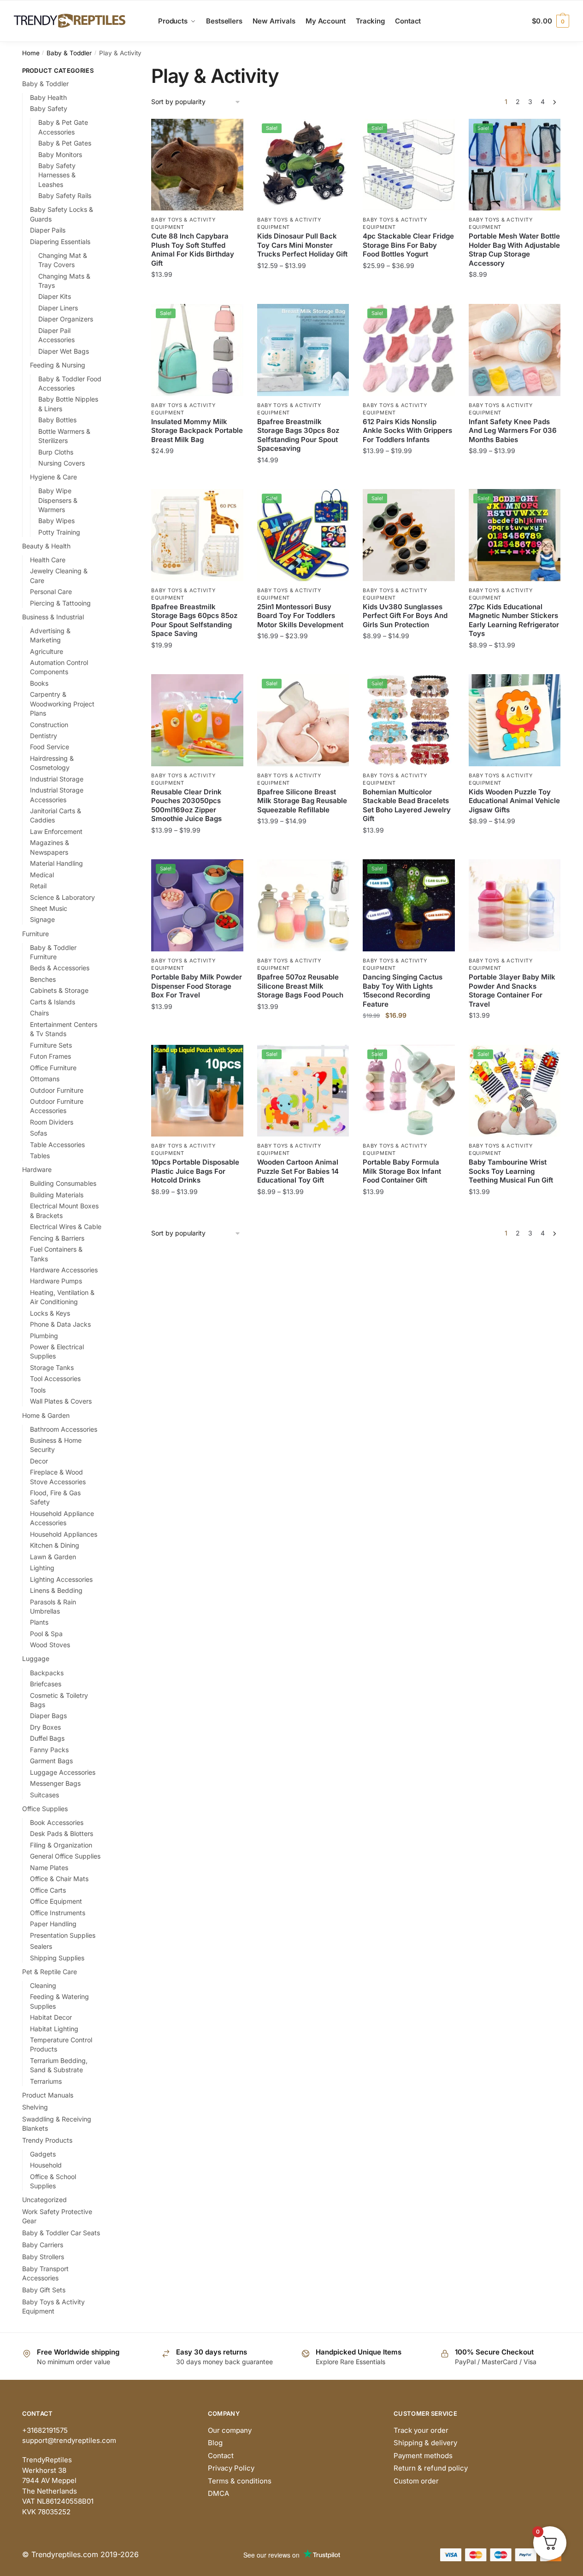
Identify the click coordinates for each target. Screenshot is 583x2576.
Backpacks (47, 1673)
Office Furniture (53, 1068)
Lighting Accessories (61, 1579)
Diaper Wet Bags (64, 351)
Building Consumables (63, 1183)
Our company (230, 2430)
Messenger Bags (55, 1783)
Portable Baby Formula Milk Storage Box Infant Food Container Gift (402, 1171)
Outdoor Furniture (57, 1090)
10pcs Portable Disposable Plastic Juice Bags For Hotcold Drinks (195, 1171)
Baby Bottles (57, 420)
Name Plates (49, 1868)
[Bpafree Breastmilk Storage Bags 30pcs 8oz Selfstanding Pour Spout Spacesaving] (303, 350)
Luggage (36, 1658)
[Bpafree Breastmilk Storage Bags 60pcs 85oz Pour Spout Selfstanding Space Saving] (197, 535)
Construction (49, 725)
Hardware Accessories (64, 1270)
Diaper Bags (48, 1716)
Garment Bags (51, 1761)
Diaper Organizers (66, 319)
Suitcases (44, 1795)
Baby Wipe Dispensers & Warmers (58, 500)
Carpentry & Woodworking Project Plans (62, 704)
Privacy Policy (231, 2468)
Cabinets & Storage (59, 990)
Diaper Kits (55, 296)
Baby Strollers (43, 2257)
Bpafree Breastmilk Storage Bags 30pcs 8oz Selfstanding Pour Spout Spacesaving (298, 435)
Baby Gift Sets (44, 2290)
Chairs (39, 1013)
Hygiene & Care (53, 477)
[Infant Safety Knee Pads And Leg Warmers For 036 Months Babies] (515, 350)
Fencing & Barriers (57, 1238)
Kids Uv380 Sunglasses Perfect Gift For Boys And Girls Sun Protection (405, 616)
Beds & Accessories (60, 968)
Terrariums (46, 2081)
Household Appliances (64, 1534)
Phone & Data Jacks (60, 1324)
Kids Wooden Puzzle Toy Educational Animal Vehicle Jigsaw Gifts (514, 801)
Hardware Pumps (56, 1281)
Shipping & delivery (425, 2443)
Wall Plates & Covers (61, 1401)
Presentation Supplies (63, 1935)
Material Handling (56, 863)
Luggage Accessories (63, 1772)
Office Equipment (56, 1901)
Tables (40, 1156)
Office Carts (48, 1890)
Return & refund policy (431, 2468)
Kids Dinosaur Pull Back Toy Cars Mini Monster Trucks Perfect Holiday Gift (302, 245)
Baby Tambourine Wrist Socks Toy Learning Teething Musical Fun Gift (511, 1171)
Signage (42, 919)
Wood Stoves (50, 1645)
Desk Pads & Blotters (62, 1833)
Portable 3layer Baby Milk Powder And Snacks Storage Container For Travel (512, 991)
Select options (197, 293)
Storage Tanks (52, 1367)
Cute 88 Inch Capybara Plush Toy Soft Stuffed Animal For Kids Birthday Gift (193, 250)
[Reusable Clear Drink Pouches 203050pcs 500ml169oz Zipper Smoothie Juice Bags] (197, 720)
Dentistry (44, 736)
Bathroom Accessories (64, 1429)
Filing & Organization (61, 1845)
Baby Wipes (56, 521)
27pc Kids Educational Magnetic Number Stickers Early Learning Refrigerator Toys (514, 620)
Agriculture (47, 651)
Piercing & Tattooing (60, 603)
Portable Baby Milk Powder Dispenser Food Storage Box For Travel (197, 986)
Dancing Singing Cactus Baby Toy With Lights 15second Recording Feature (403, 991)
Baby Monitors (60, 154)
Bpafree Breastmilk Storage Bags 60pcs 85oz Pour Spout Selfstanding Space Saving (194, 620)
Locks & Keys (50, 1313)
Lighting (42, 1568)
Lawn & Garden (53, 1557)
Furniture (35, 934)
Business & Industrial (53, 617)
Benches (43, 979)
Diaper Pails (48, 230)
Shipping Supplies (57, 1958)
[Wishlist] (230, 133)
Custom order (416, 2481)
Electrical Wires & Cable (66, 1227)
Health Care (48, 560)
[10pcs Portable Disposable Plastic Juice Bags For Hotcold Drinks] (197, 1091)
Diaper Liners (58, 308)
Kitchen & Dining (55, 1545)
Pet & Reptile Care (50, 1972)
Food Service (50, 747)
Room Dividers (52, 1122)
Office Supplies (45, 1809)
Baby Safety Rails (65, 195)
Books (39, 683)
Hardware (37, 1169)
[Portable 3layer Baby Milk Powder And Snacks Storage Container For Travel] (515, 905)
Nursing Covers (62, 463)
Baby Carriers (43, 2245)
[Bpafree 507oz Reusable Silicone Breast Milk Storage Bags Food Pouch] (303, 905)
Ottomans (45, 1079)
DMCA (218, 2493)
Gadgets (43, 2154)
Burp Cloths (56, 452)
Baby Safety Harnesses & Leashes (57, 175)
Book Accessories (57, 1822)
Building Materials (57, 1195)
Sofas (38, 1133)
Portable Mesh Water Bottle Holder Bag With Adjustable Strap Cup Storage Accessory (514, 250)
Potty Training (59, 532)
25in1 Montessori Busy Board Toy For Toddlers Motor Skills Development (300, 616)
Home (31, 53)
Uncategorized (44, 2200)
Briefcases (46, 1684)
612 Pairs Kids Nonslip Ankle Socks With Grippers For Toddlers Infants (407, 431)
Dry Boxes (45, 1727)
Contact (221, 2456)
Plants (39, 1622)
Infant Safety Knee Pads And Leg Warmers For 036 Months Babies (513, 431)
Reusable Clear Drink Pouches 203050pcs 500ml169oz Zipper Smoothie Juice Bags (186, 805)
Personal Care (51, 592)
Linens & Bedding (56, 1590)
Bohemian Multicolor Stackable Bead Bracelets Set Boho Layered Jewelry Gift (407, 805)
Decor (39, 1461)
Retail (38, 886)
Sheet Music (49, 908)
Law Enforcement (56, 831)
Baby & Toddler (69, 53)
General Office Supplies (65, 1856)
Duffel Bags (47, 1738)
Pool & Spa (46, 1634)
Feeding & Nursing (58, 365)
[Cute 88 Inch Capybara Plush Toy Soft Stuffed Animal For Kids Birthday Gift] (197, 165)
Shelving (35, 2107)
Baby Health (48, 97)
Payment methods (423, 2456)
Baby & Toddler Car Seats (61, 2233)
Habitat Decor (51, 2017)
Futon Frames (50, 1056)
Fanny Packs (49, 1750)
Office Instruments (58, 1913)
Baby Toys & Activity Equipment (183, 223)
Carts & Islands (53, 1002)
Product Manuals (48, 2095)
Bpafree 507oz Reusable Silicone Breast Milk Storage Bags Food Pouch (300, 986)
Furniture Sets (51, 1045)
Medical (42, 875)
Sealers (41, 1946)
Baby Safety (49, 108)
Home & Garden (46, 1415)
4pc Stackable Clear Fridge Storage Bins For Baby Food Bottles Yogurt (408, 245)
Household (46, 2165)
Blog (215, 2443)
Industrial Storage (57, 779)
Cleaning (43, 1985)
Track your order (421, 2430)
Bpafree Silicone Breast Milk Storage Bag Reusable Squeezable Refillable (302, 801)
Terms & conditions (240, 2481)
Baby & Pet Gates (65, 143)
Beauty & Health (46, 546)
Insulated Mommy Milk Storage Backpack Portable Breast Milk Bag (197, 431)
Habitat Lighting (54, 2029)
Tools (38, 1390)
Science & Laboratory (62, 897)
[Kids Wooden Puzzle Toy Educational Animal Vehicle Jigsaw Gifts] (515, 720)
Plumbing (44, 1336)
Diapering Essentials (60, 242)
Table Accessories (57, 1145)
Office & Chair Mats (59, 1879)
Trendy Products (47, 2140)
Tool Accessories (55, 1378)
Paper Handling (53, 1924)
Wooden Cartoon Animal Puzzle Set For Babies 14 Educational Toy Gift (298, 1171)
